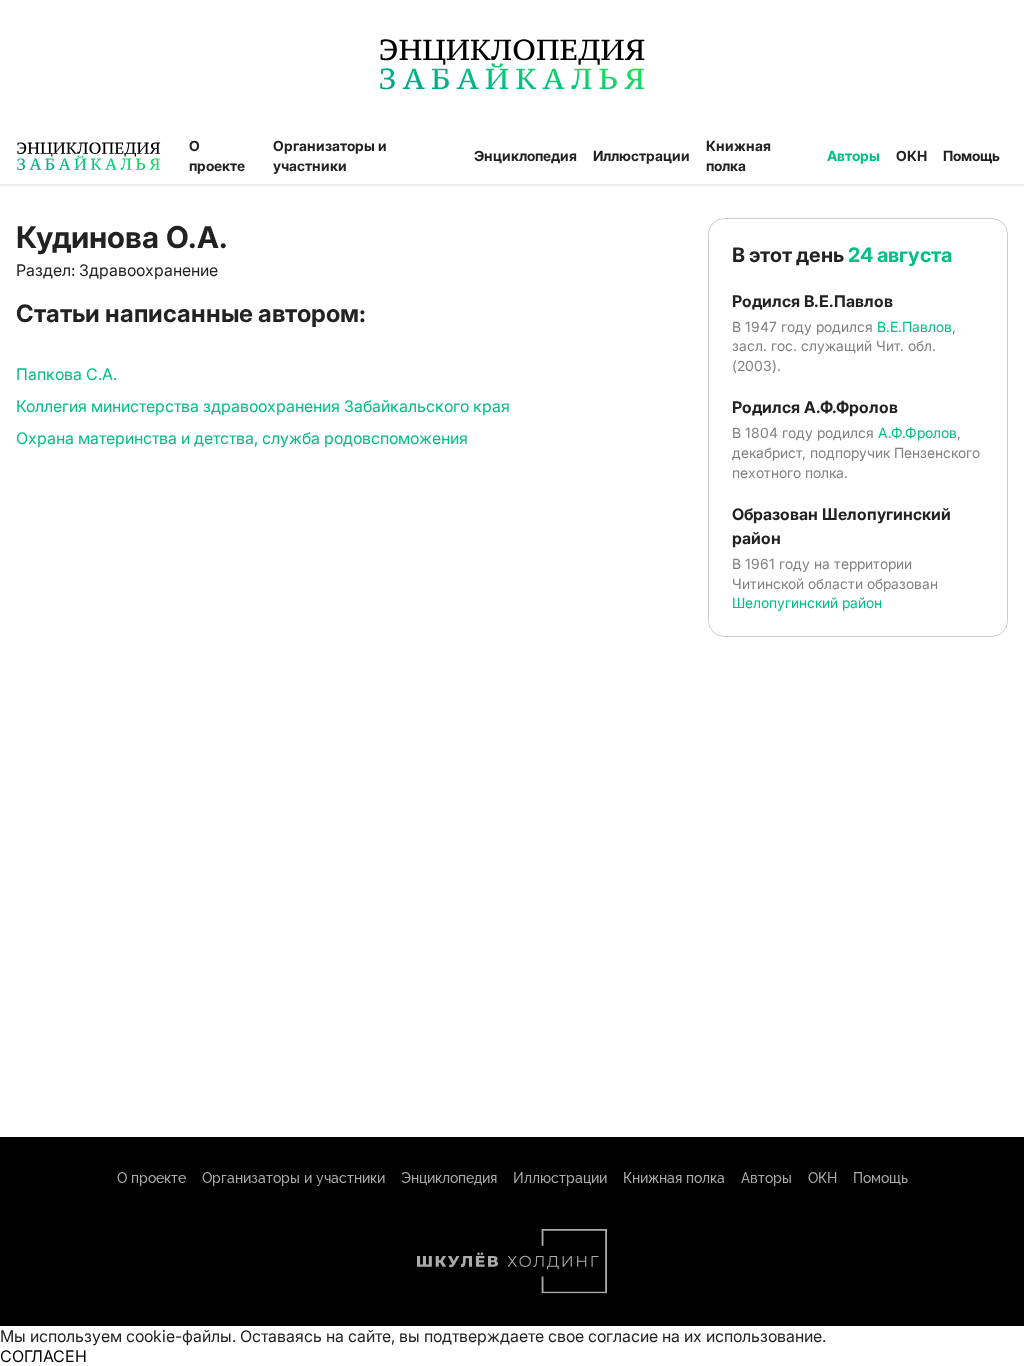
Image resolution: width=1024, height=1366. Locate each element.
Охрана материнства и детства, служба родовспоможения (242, 438)
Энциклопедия (525, 155)
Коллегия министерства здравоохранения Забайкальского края (263, 406)
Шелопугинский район (807, 602)
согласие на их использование (705, 1336)
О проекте (217, 155)
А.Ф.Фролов (917, 432)
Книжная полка (738, 155)
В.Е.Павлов (914, 326)
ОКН (911, 155)
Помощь (971, 155)
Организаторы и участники (330, 155)
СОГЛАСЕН (43, 1356)
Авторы (853, 155)
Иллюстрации (641, 155)
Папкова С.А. (66, 374)
